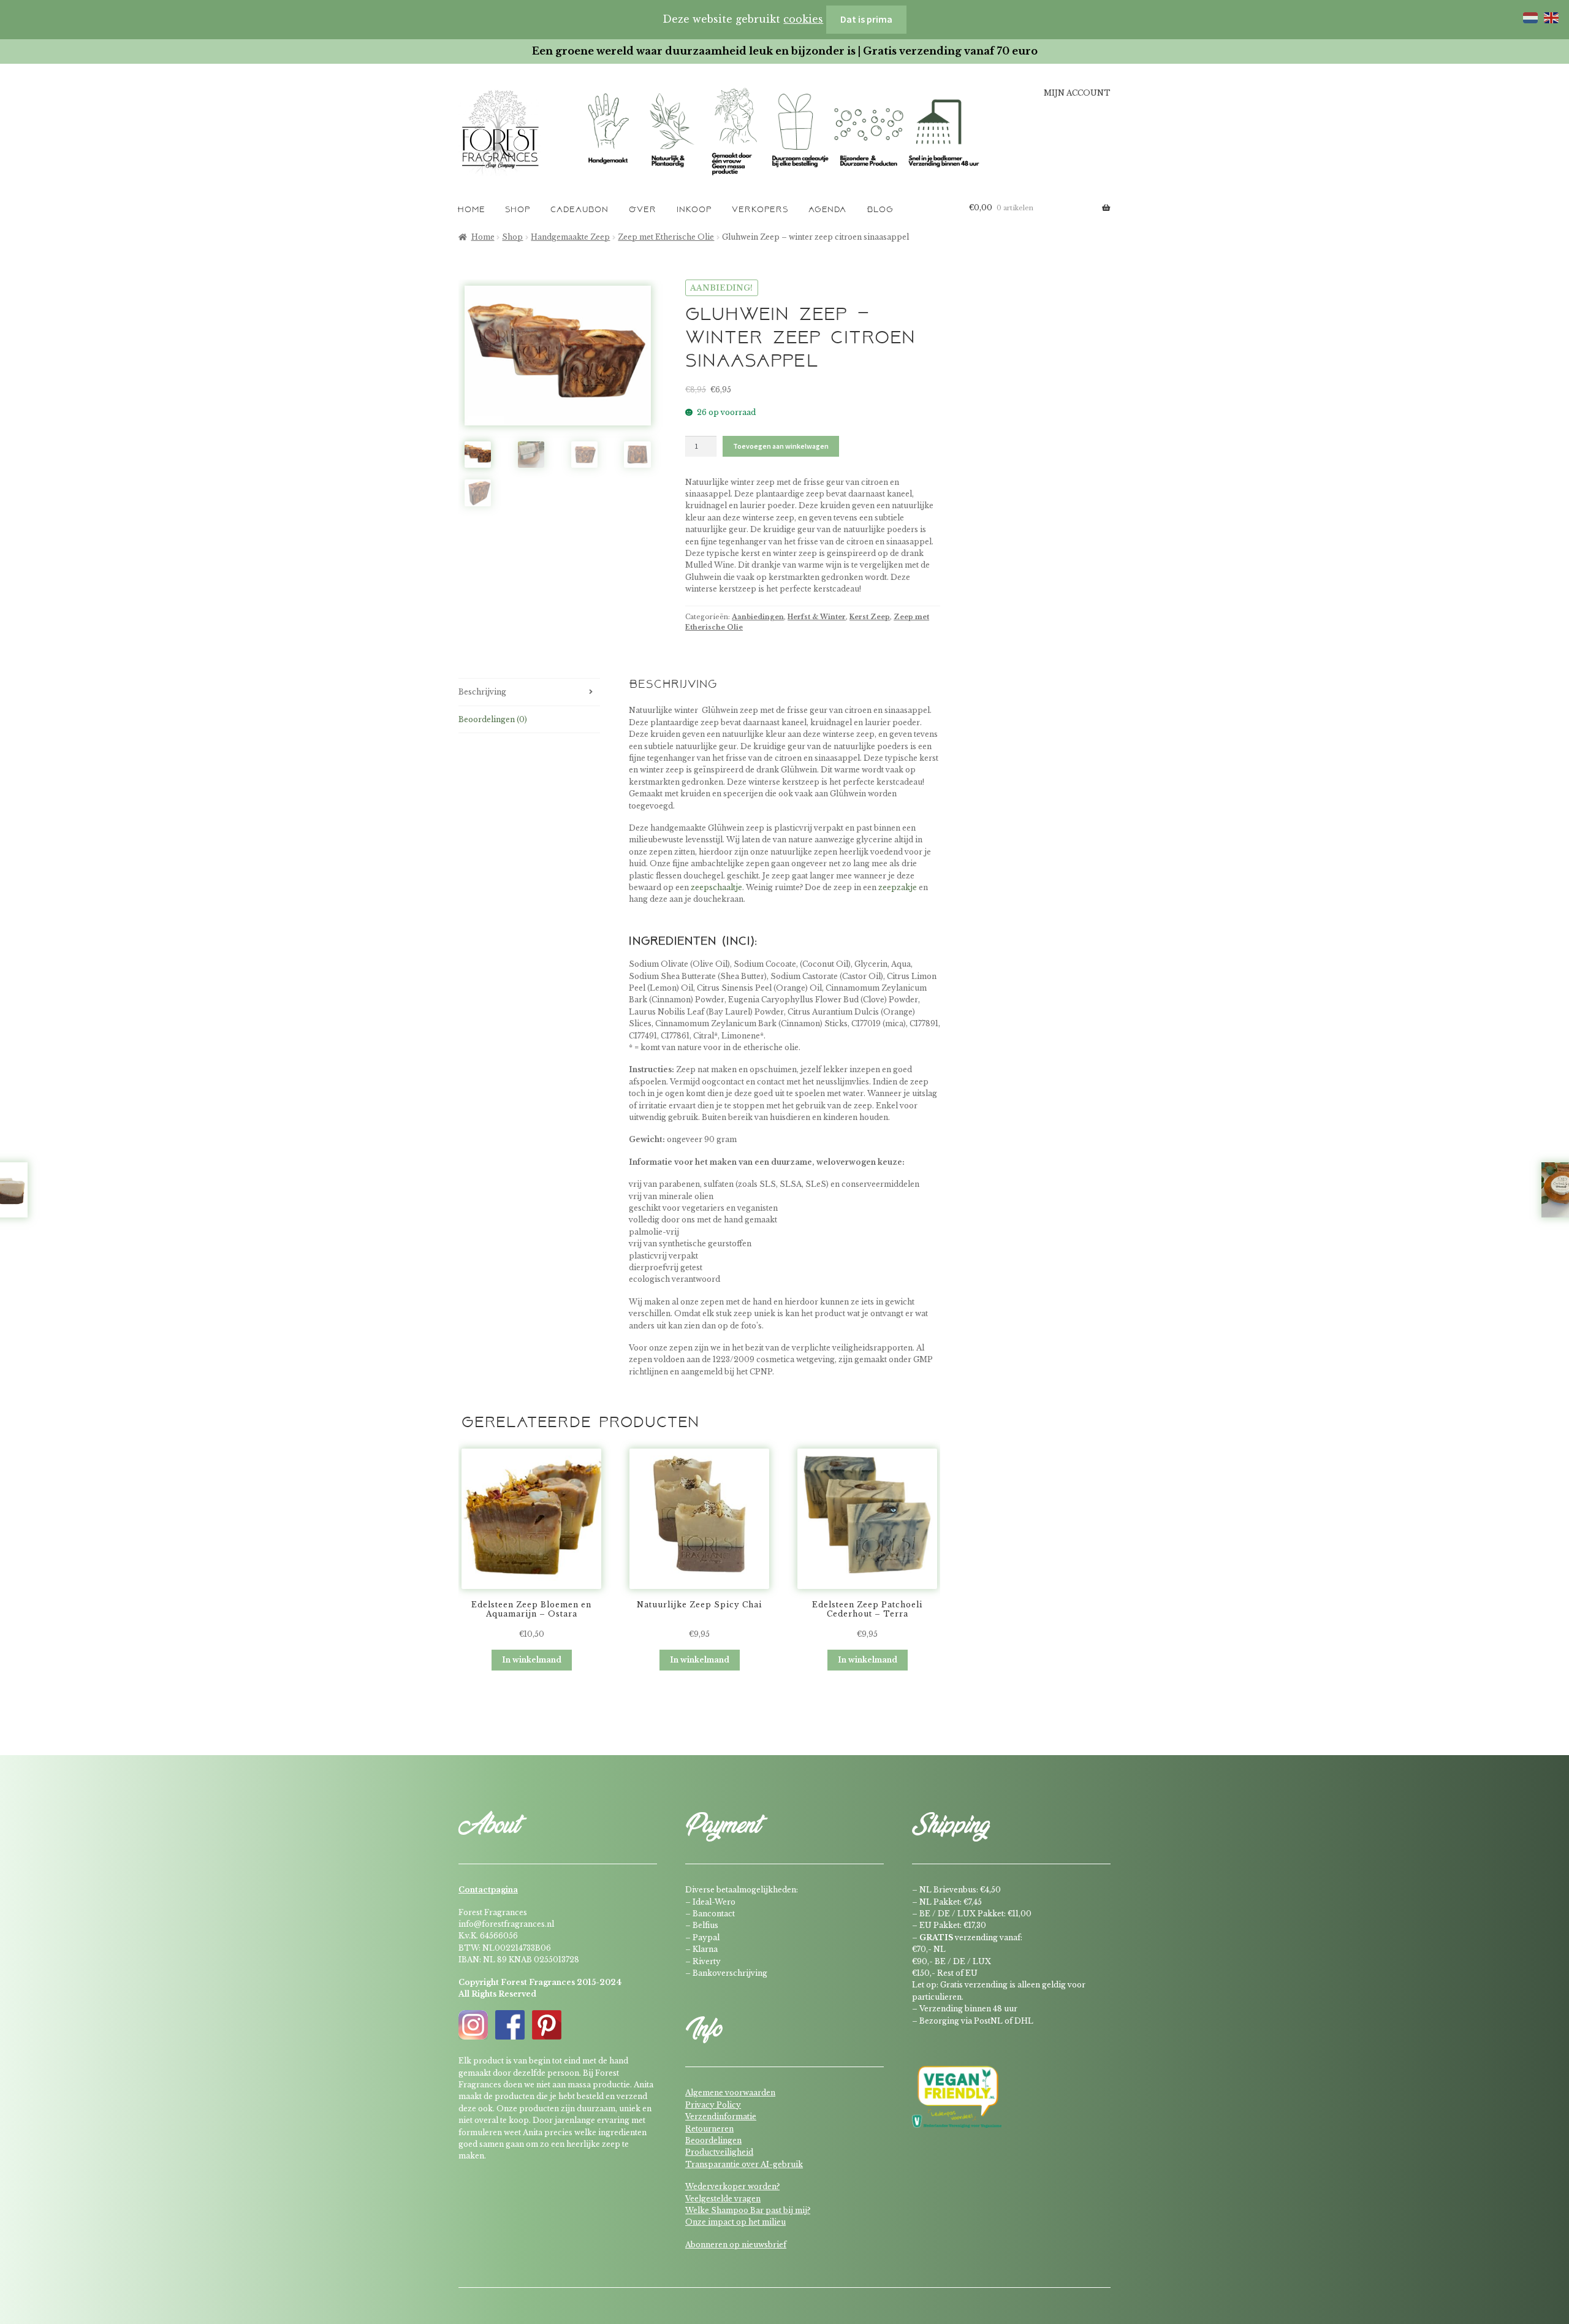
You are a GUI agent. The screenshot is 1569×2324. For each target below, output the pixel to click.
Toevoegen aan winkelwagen (781, 446)
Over (643, 210)
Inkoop (694, 210)
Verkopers (760, 210)
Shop (518, 210)
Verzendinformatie (721, 2116)
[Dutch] (1529, 17)
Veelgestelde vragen (723, 2199)
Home (471, 210)
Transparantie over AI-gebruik (744, 2164)
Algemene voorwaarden (730, 2093)
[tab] (529, 692)
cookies (803, 19)
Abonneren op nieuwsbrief (736, 2245)
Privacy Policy (713, 2105)
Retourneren (709, 2129)
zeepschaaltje (716, 887)
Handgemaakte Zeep (570, 237)
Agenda (827, 210)
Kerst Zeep (870, 617)
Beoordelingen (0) (493, 719)
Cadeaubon (579, 210)
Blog (880, 210)
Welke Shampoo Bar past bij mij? (748, 2210)
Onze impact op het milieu (735, 2222)
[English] (1549, 17)
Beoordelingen (713, 2140)
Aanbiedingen (758, 617)
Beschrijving (482, 692)
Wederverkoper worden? (732, 2186)
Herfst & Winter (817, 617)
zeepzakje (898, 887)
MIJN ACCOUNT (1077, 93)
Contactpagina (488, 1890)
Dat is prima (866, 19)
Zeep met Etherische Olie (666, 237)
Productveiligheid (719, 2152)
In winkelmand (532, 1660)
